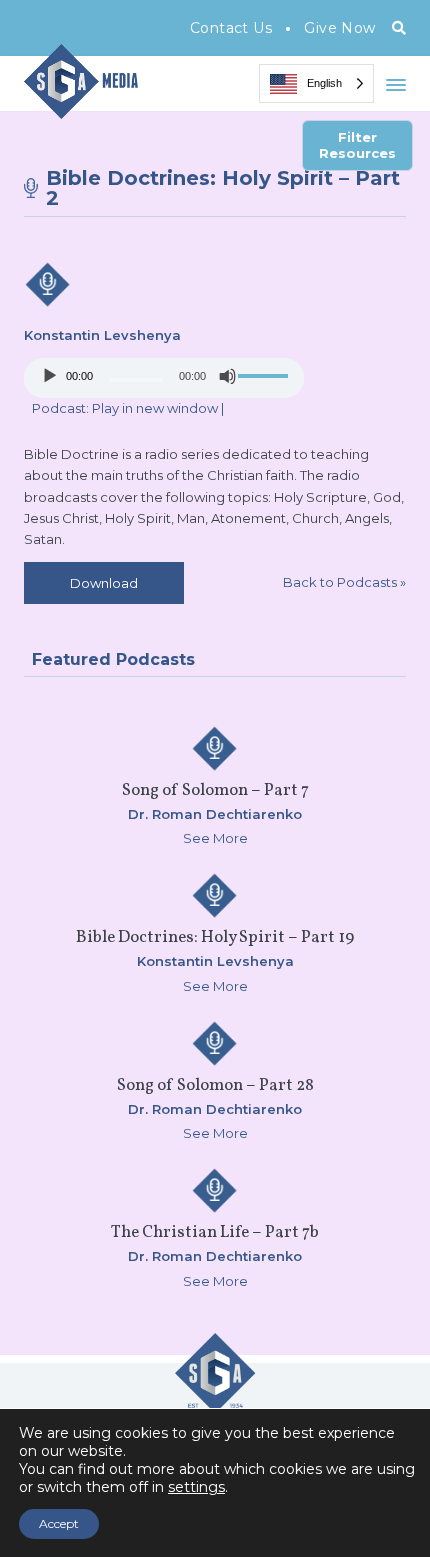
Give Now (339, 28)
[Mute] (228, 376)
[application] (164, 378)
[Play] (50, 376)
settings (196, 1487)
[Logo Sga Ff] (215, 1405)
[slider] (266, 376)
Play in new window (155, 408)
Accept (59, 1523)
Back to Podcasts (344, 582)
